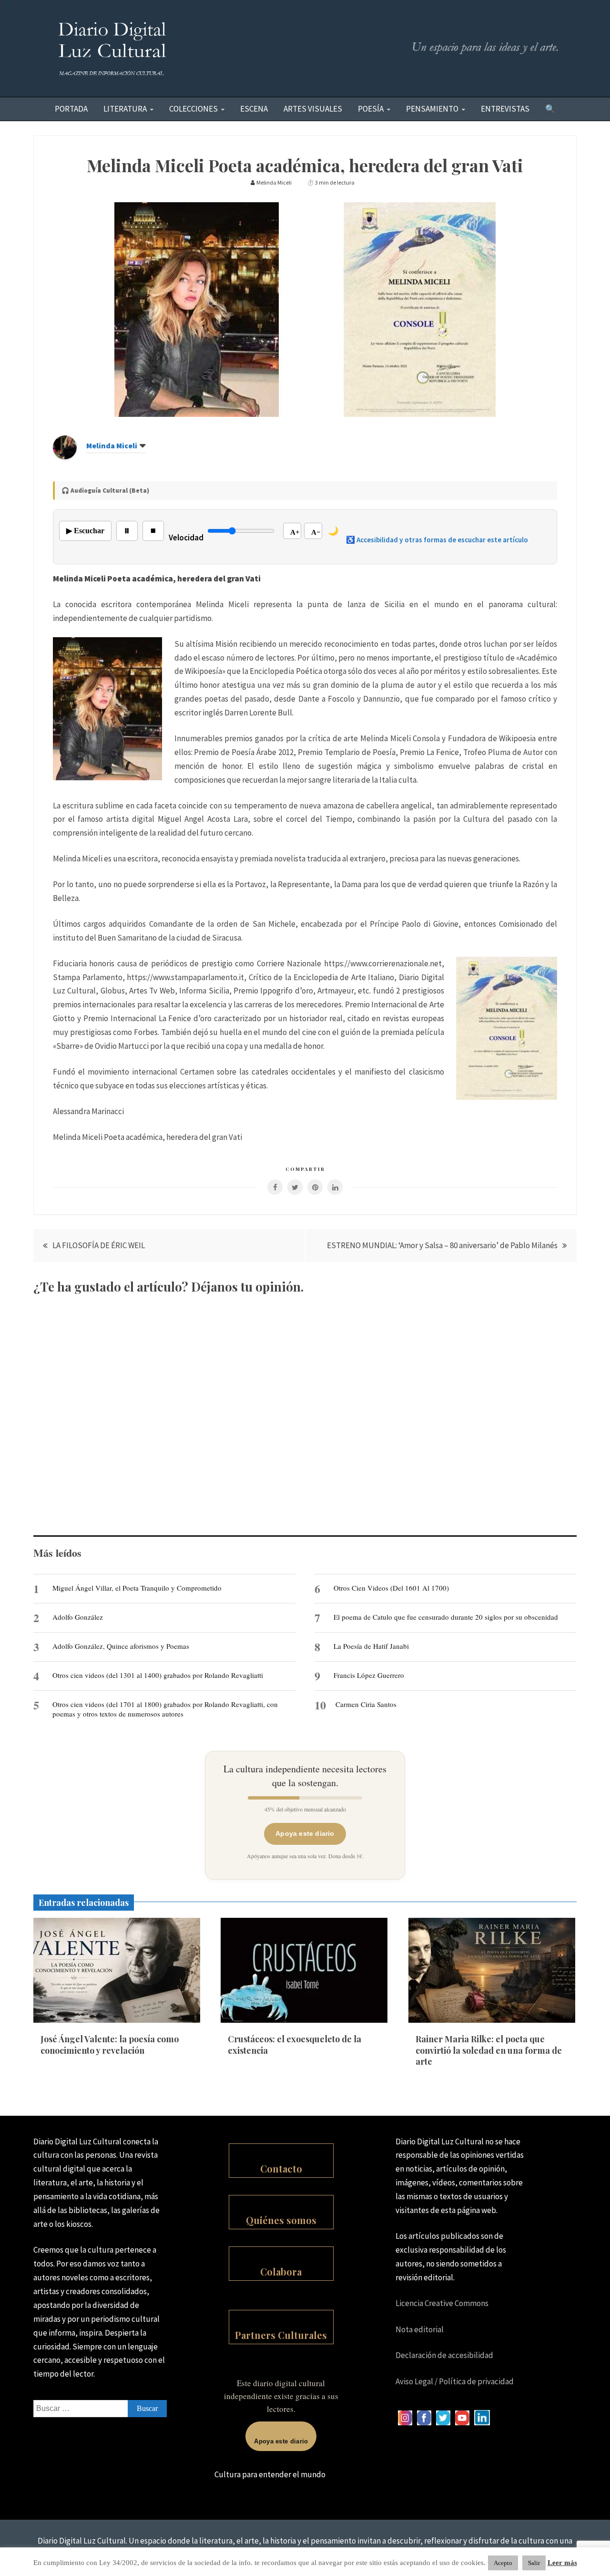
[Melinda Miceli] (65, 456)
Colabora (281, 2271)
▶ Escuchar (85, 531)
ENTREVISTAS (505, 109)
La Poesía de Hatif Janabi (371, 1646)
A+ (295, 532)
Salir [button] (534, 2563)
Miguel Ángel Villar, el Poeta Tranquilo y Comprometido (137, 1588)
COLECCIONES (193, 109)
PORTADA (71, 109)
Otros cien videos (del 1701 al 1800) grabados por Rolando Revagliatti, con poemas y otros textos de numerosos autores (165, 1709)
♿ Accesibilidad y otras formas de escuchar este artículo (437, 540)
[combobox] (100, 2409)
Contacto (281, 2168)
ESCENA (254, 109)
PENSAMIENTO (432, 109)
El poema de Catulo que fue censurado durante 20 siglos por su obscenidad (446, 1617)
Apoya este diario (305, 1833)
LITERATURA (125, 109)
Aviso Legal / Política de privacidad (455, 2381)
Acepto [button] (503, 2563)
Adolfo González (78, 1617)
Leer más (562, 2563)
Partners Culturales (281, 2335)
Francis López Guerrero (369, 1675)
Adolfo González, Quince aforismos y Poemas (121, 1646)
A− (316, 532)
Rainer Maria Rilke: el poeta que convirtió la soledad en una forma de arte (489, 2050)
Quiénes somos (281, 2220)
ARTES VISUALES (313, 109)
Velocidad (186, 538)
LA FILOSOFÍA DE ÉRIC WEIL (99, 1245)
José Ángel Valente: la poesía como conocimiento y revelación (110, 2044)
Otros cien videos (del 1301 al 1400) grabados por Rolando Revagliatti (158, 1675)
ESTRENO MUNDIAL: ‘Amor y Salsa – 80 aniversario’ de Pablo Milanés (442, 1245)
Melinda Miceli (112, 445)
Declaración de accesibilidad (444, 2355)
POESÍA (371, 109)
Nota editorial (420, 2329)
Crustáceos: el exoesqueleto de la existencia (295, 2044)
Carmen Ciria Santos (366, 1704)
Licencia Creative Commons (442, 2303)
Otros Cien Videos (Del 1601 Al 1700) (391, 1588)
